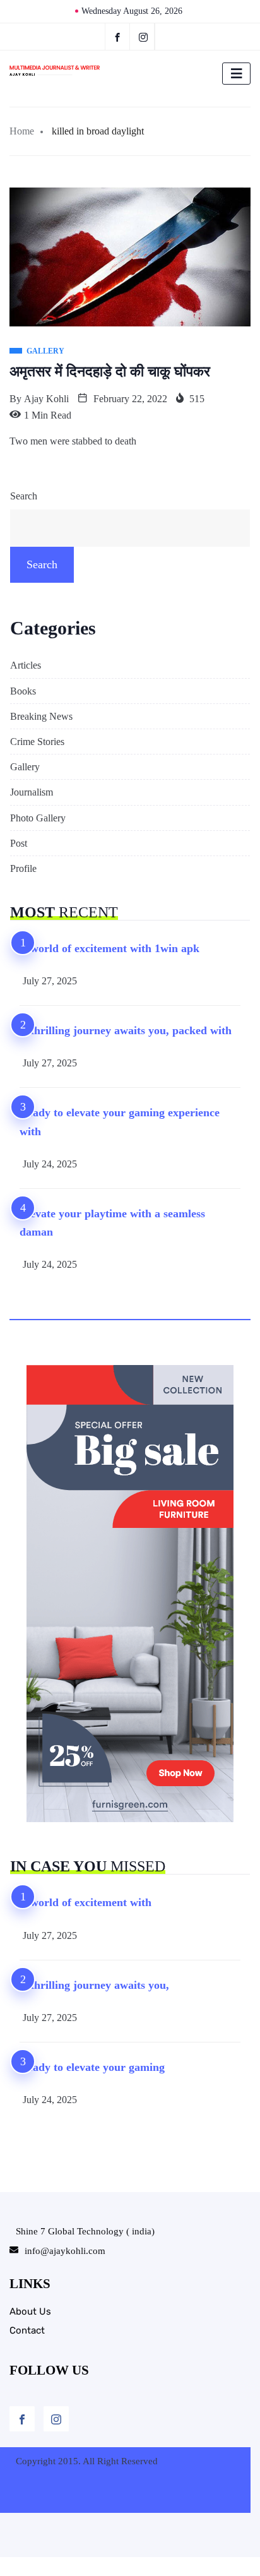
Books (23, 691)
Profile (23, 868)
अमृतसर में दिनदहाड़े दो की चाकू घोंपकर (110, 372)
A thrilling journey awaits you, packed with (126, 1030)
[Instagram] (56, 2419)
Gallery (25, 767)
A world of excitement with (86, 1902)
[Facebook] (117, 37)
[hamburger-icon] (236, 74)
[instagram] (144, 37)
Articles (26, 665)
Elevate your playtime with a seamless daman (112, 1223)
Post (19, 843)
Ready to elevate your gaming (92, 2067)
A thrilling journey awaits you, (94, 1985)
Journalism (32, 792)
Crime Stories (37, 742)
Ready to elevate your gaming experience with (120, 1122)
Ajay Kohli (46, 399)
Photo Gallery (38, 818)
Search (24, 496)
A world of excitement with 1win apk (109, 948)
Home (22, 131)
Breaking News (41, 716)
